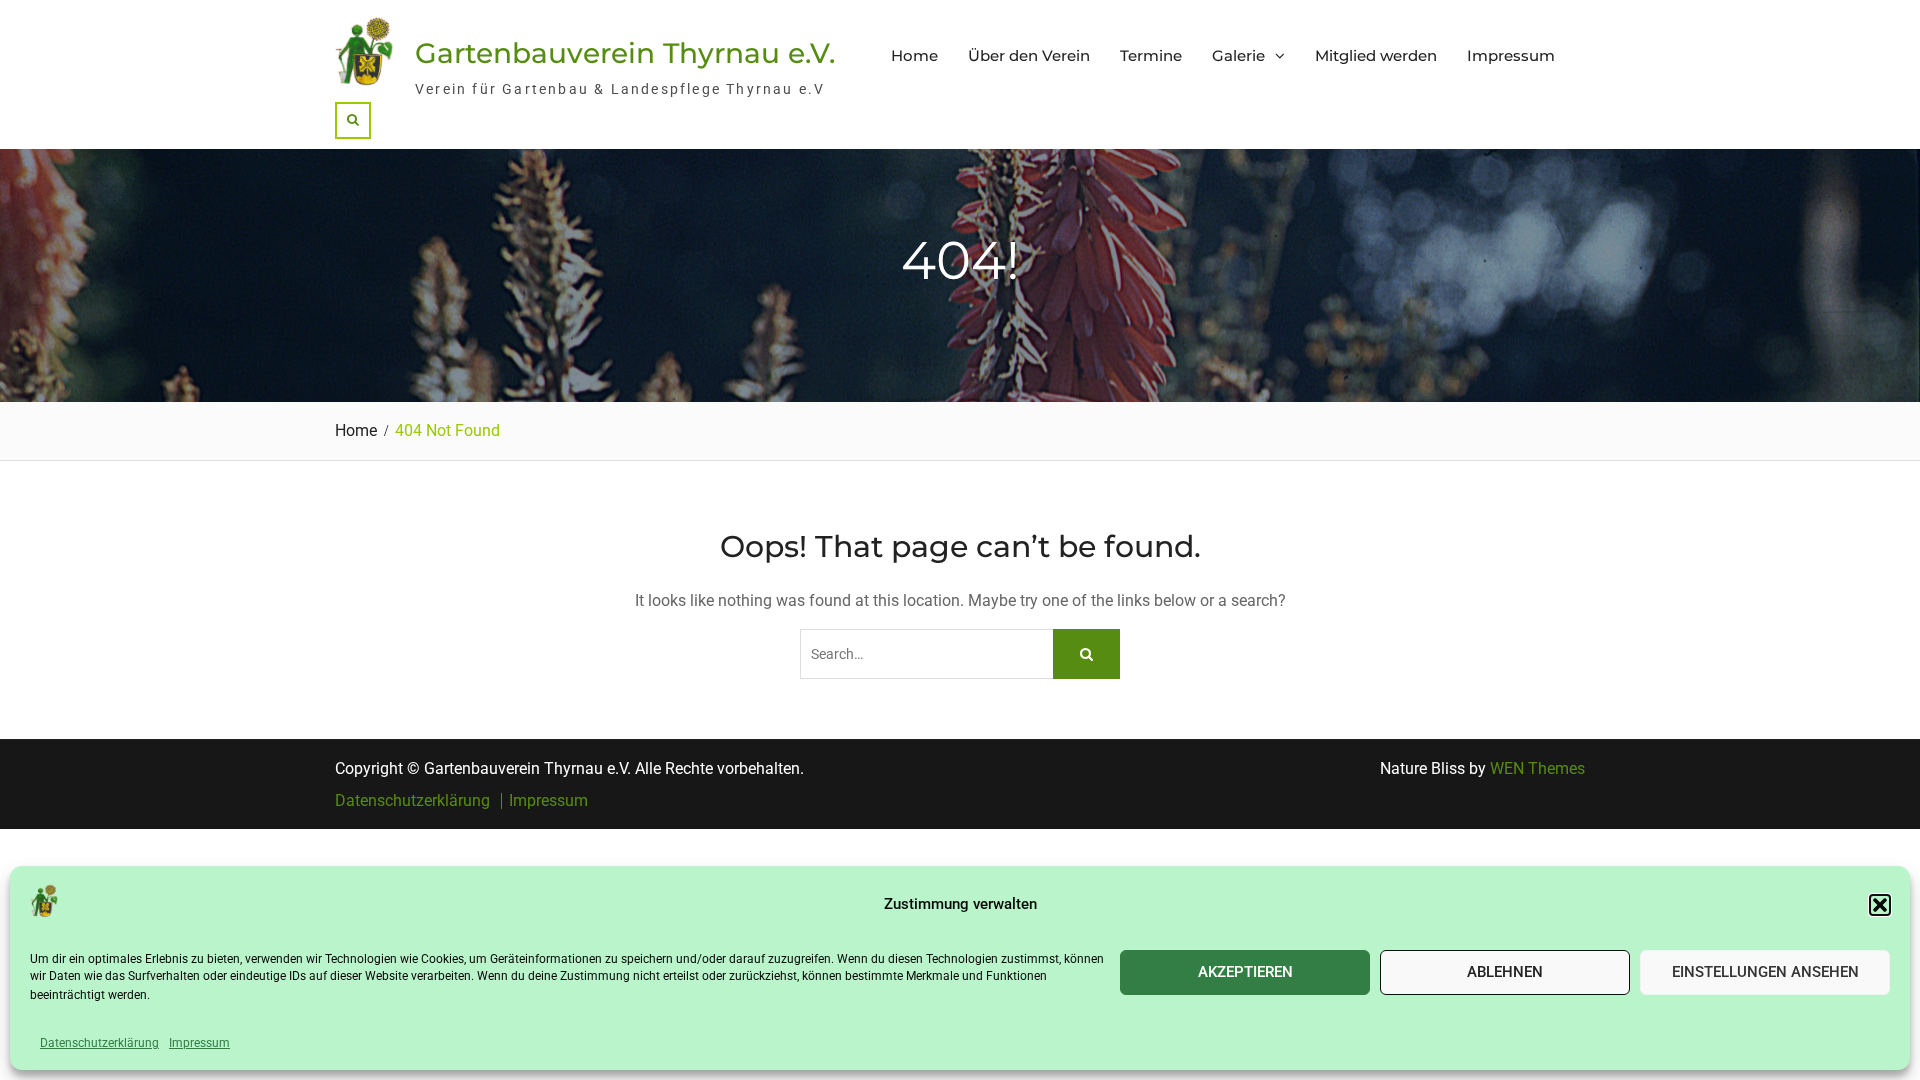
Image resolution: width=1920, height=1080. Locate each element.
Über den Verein (1029, 55)
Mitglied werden (1376, 55)
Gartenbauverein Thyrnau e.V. (625, 53)
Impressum (199, 1043)
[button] (1880, 905)
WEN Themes (1537, 768)
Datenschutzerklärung (99, 1043)
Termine (1151, 55)
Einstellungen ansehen (1765, 971)
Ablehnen (1505, 971)
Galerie (1238, 55)
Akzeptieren (1245, 971)
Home (914, 55)
